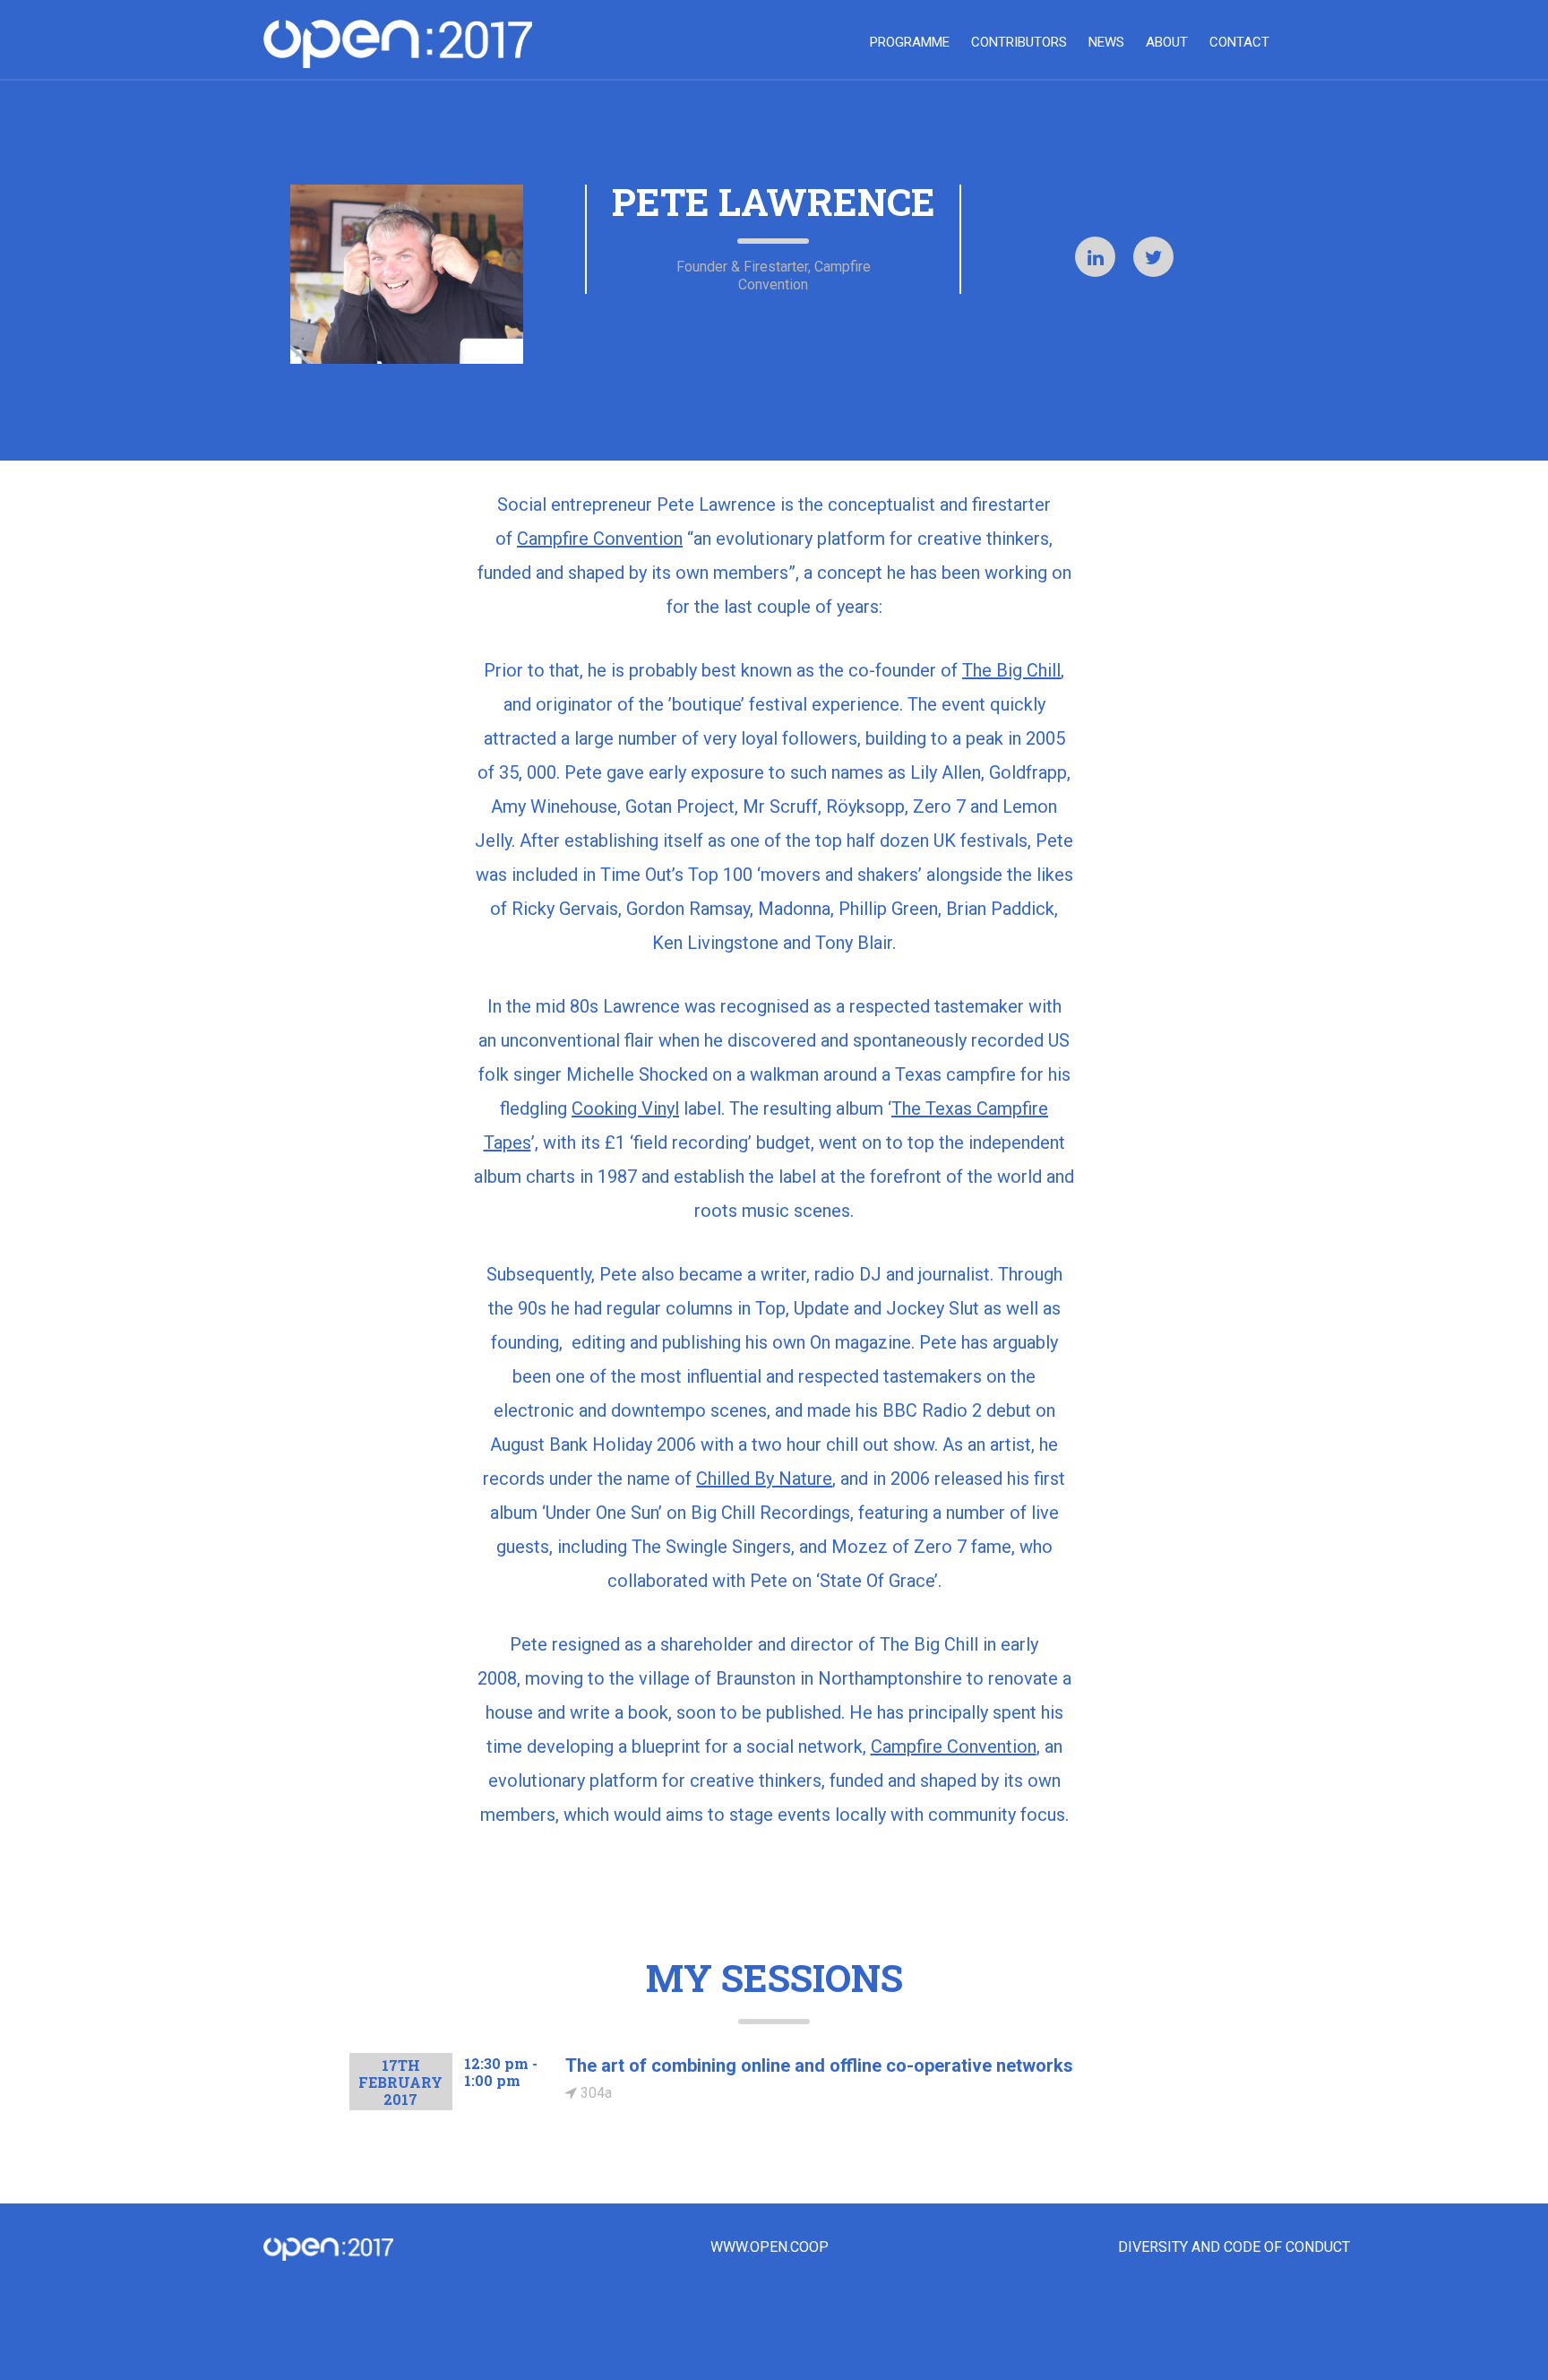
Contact (1239, 42)
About (1167, 42)
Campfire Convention (600, 539)
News (1106, 42)
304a (594, 2093)
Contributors (1019, 42)
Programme (910, 42)
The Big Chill (1011, 670)
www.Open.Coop (770, 2247)
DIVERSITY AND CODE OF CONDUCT (1234, 2248)
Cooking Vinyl (625, 1108)
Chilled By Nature (764, 1479)
